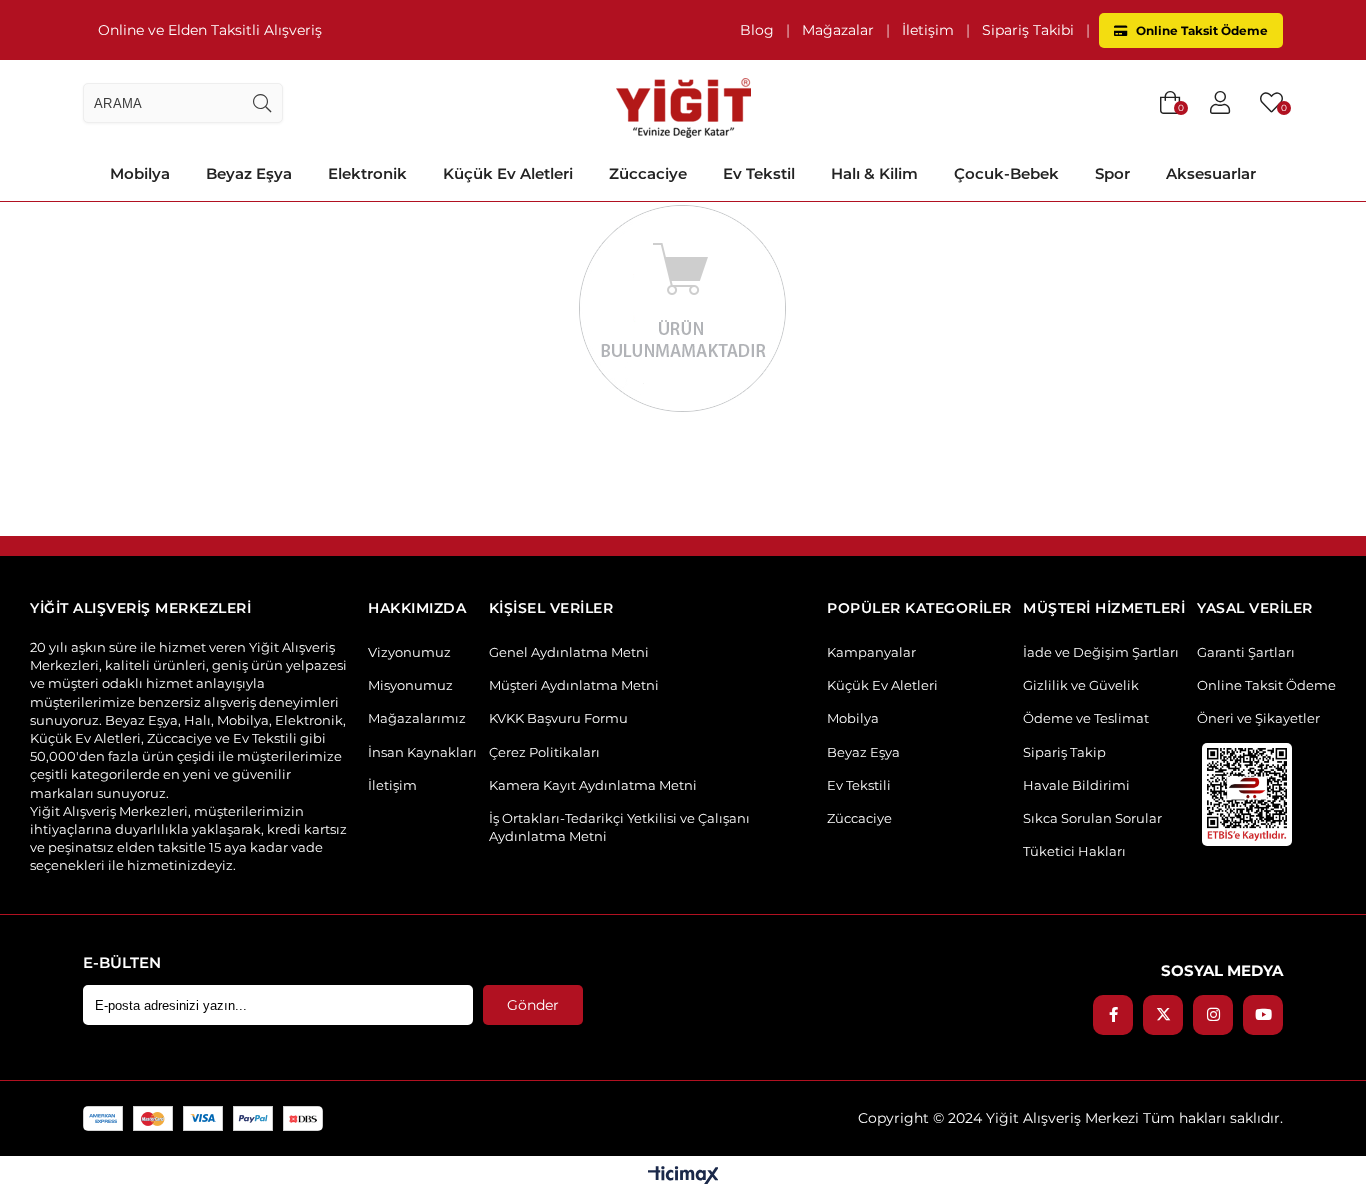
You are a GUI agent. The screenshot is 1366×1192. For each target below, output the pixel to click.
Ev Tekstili (859, 785)
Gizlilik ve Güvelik (1081, 685)
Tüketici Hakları (1074, 851)
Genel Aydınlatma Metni (569, 652)
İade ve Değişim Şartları (1101, 652)
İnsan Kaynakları (422, 752)
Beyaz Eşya (249, 173)
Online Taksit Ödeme (1200, 30)
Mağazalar (838, 30)
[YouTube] (1263, 1015)
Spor (1112, 173)
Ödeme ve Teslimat (1086, 718)
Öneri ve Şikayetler (1258, 718)
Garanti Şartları (1246, 652)
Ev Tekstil (759, 173)
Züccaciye (648, 173)
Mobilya (140, 173)
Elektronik (367, 173)
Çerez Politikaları (544, 752)
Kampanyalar (871, 652)
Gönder (533, 1005)
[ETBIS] (1247, 794)
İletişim (928, 30)
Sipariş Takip (1064, 752)
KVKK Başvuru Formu (558, 718)
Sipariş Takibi (1028, 30)
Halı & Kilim (874, 173)
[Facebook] (1113, 1015)
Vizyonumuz (409, 652)
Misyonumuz (410, 685)
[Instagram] (1213, 1015)
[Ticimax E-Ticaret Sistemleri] (683, 1176)
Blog (757, 30)
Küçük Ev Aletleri (508, 173)
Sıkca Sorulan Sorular (1092, 818)
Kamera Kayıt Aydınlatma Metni (593, 785)
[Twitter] (1163, 1015)
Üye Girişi (1220, 103)
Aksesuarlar (1211, 173)
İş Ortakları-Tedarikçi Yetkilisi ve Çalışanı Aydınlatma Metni (619, 827)
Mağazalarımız (417, 718)
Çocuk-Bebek (1006, 173)
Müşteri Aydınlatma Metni (574, 685)
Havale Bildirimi (1076, 785)
